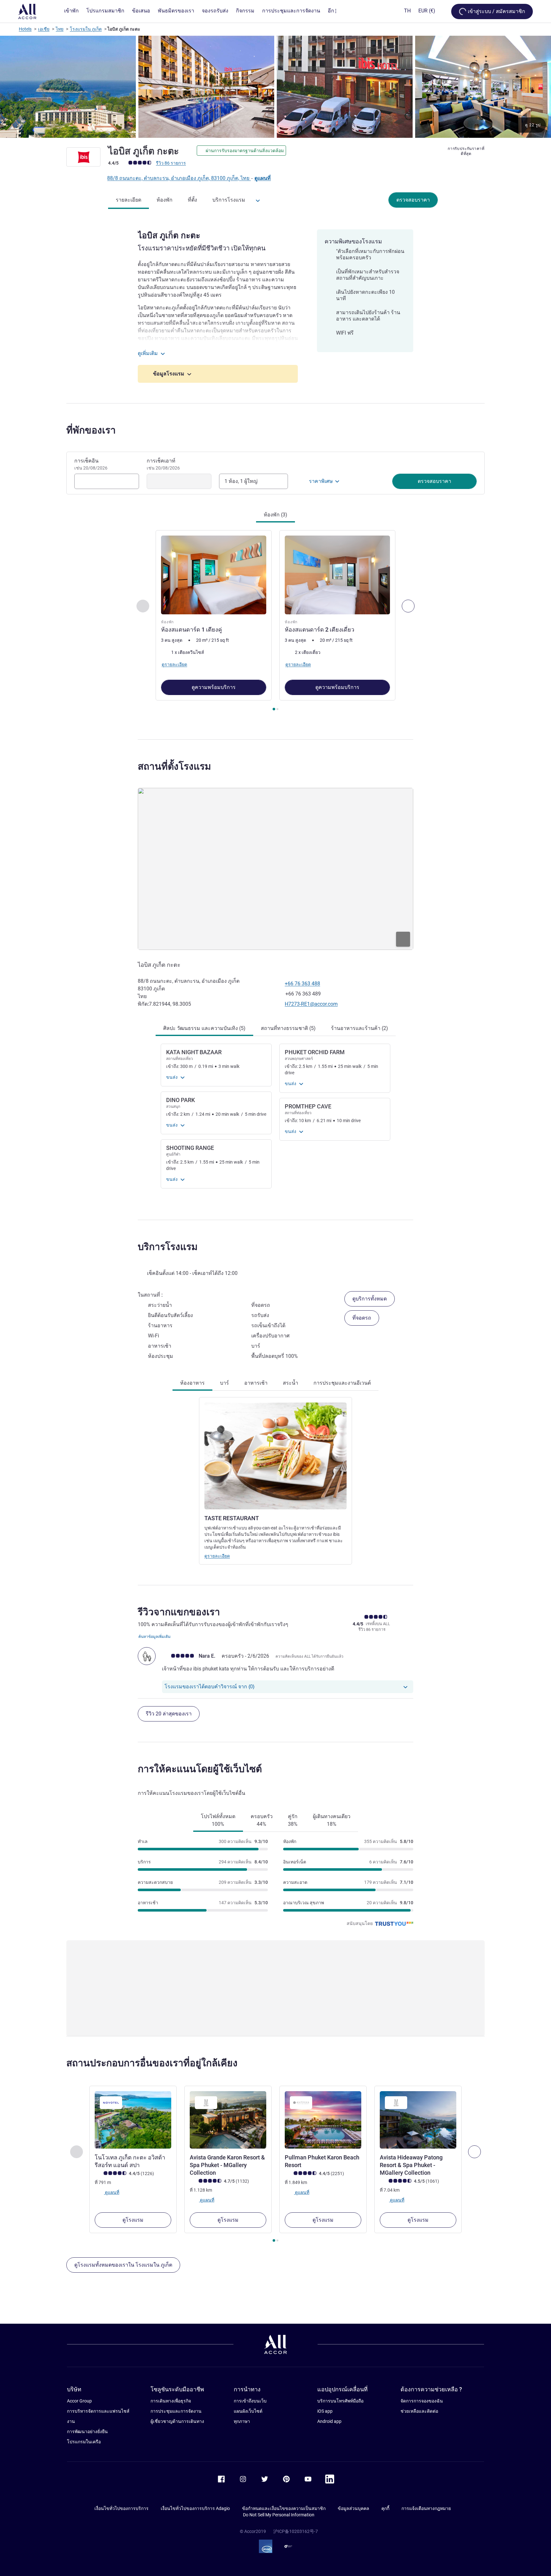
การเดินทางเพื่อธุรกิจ (171, 2401)
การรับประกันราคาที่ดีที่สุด (466, 151)
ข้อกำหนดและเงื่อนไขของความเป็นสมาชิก (284, 2508)
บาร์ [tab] (224, 1383)
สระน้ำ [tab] (290, 1383)
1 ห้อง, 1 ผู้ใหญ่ (241, 481)
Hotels (25, 29)
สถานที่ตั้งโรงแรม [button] (174, 766)
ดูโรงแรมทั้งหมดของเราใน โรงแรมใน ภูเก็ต (123, 2265)
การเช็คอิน (91, 464)
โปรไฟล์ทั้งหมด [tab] (218, 1820)
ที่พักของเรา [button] (91, 430)
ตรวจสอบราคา (413, 200)
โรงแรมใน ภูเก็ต (86, 29)
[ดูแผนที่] (275, 869)
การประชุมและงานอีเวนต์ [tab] (342, 1383)
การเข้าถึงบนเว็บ (250, 2401)
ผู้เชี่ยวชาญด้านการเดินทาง (177, 2421)
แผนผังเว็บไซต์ (248, 2411)
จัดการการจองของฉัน (422, 2401)
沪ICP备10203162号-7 (296, 2531)
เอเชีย (44, 29)
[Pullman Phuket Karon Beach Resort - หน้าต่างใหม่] (323, 2120)
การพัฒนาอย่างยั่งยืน (87, 2432)
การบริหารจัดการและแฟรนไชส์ (98, 2411)
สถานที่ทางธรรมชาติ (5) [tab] (288, 1028)
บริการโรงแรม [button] (168, 1247)
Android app (329, 2421)
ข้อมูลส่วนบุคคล (353, 2508)
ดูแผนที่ (263, 178)
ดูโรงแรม (133, 2220)
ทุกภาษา (242, 2421)
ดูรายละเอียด (217, 1556)
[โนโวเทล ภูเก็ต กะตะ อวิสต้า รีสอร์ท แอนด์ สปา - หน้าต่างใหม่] (133, 2120)
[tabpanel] (275, 621)
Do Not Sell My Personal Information (279, 2515)
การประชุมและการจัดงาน (176, 2411)
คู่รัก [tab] (293, 1820)
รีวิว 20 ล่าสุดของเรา (169, 1714)
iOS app (325, 2411)
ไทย (60, 29)
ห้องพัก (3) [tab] (275, 515)
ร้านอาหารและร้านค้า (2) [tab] (360, 1028)
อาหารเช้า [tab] (256, 1383)
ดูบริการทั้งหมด (370, 1299)
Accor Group (79, 2401)
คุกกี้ (385, 2508)
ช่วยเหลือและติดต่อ (419, 2411)
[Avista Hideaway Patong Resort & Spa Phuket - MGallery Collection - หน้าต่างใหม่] (418, 2120)
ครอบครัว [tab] (262, 1820)
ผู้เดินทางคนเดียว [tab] (332, 1820)
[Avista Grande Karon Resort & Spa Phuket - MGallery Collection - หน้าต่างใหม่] (228, 2120)
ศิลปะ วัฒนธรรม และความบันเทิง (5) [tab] (204, 1028)
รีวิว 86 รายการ (171, 163)
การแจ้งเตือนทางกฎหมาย (426, 2508)
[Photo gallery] (275, 87)
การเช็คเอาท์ (163, 464)
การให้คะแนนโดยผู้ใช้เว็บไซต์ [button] (200, 1769)
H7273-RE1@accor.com (311, 1004)
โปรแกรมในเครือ (84, 2442)
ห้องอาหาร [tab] (192, 1383)
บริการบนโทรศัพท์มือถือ (340, 2401)
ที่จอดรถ (362, 1318)
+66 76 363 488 (302, 984)
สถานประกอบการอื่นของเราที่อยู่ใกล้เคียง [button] (152, 2063)
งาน (71, 2421)
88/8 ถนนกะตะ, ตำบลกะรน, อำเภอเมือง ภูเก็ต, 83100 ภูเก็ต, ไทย (179, 178)
